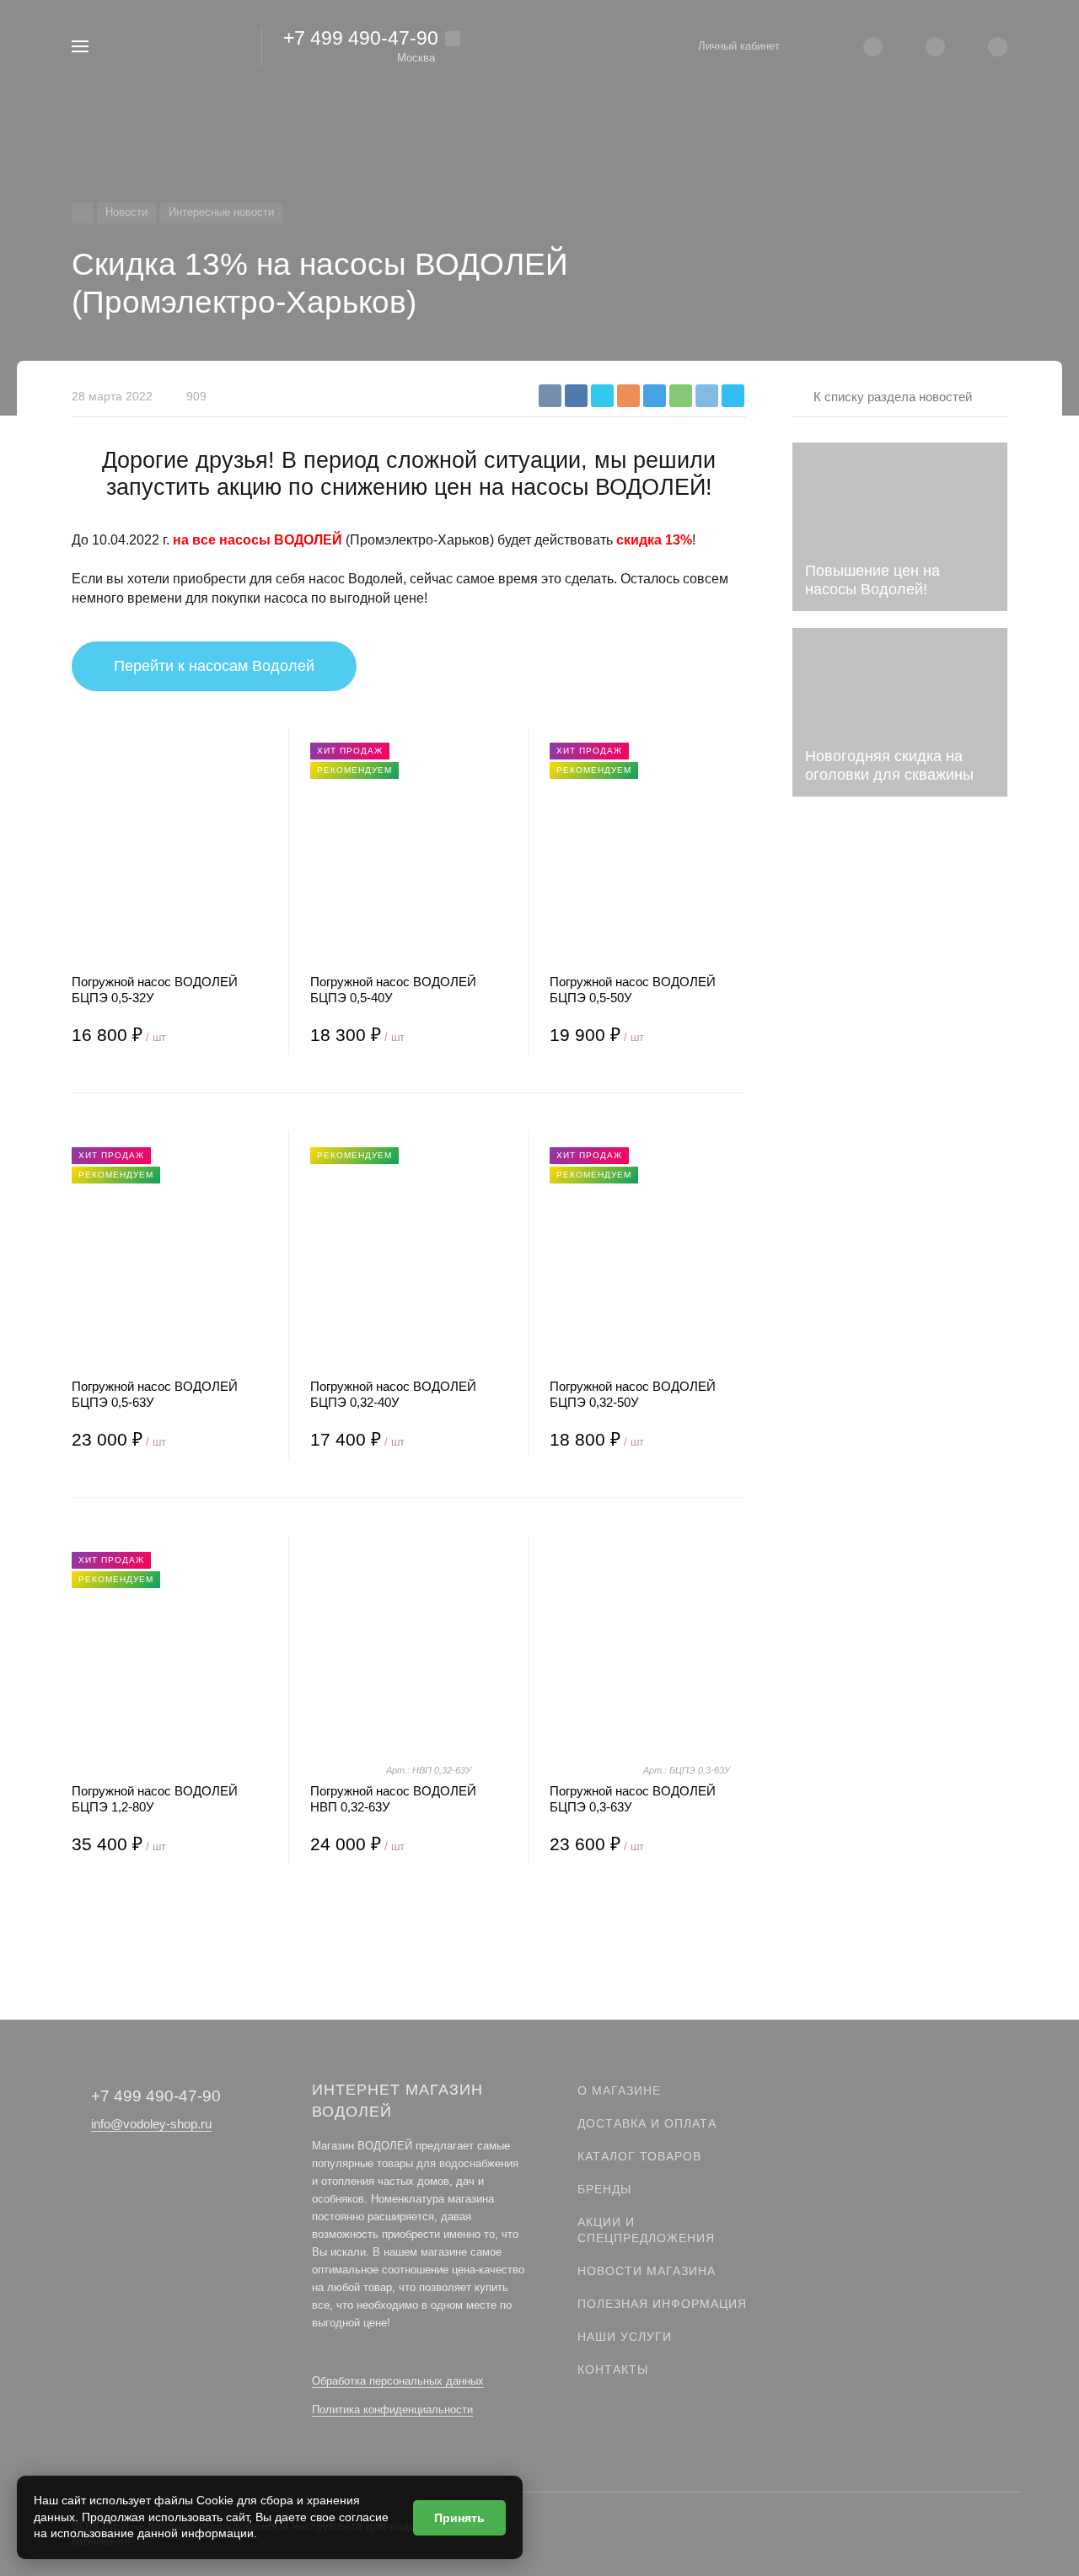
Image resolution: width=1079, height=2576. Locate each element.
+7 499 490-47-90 (361, 38)
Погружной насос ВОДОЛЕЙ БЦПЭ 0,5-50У (633, 990)
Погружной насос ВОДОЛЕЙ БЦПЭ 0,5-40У (393, 990)
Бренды (604, 2189)
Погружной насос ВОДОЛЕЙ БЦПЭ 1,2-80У (155, 1799)
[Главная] (82, 213)
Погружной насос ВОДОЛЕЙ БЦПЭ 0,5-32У (155, 990)
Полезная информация (662, 2304)
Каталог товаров (639, 2156)
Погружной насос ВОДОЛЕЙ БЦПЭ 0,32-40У (393, 1394)
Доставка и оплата (647, 2123)
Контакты (613, 2369)
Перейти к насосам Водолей (214, 666)
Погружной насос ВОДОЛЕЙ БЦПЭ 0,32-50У (633, 1394)
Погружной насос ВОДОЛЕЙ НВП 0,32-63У (393, 1799)
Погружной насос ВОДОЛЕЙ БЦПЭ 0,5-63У (155, 1394)
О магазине (619, 2090)
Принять (459, 2518)
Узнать (900, 970)
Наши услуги (625, 2337)
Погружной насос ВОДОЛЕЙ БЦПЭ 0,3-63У (633, 1799)
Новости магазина (647, 2271)
